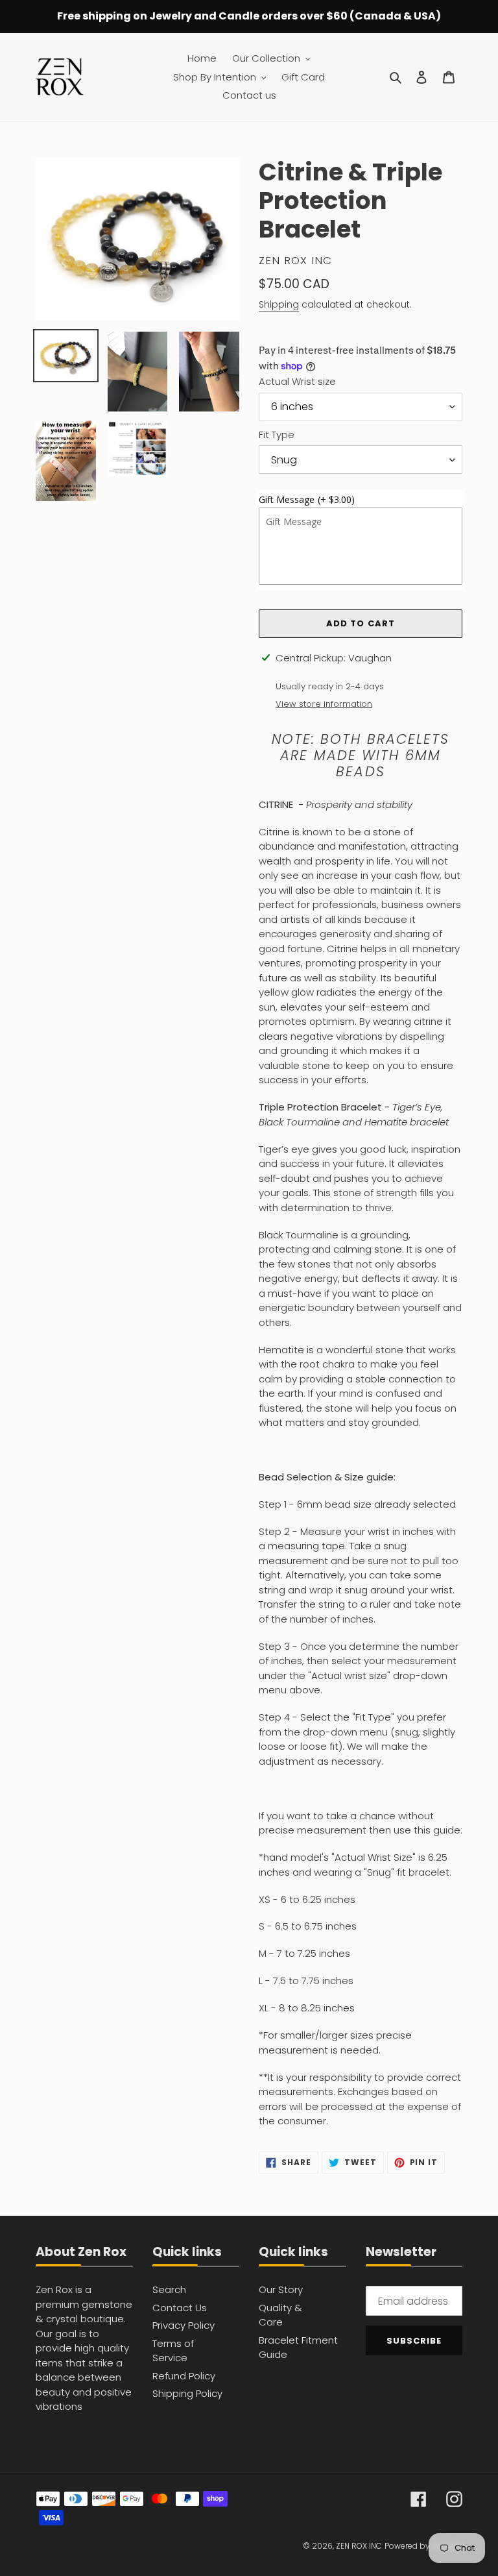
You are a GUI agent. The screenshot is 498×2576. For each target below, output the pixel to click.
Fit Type (277, 435)
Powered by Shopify (423, 2546)
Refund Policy (184, 2376)
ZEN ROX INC (359, 2546)
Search (169, 2289)
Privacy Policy (184, 2325)
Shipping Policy (187, 2393)
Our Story (281, 2289)
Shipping (279, 304)
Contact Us (180, 2308)
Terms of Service (173, 2351)
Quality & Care (280, 2315)
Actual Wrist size (297, 381)
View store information (324, 704)
